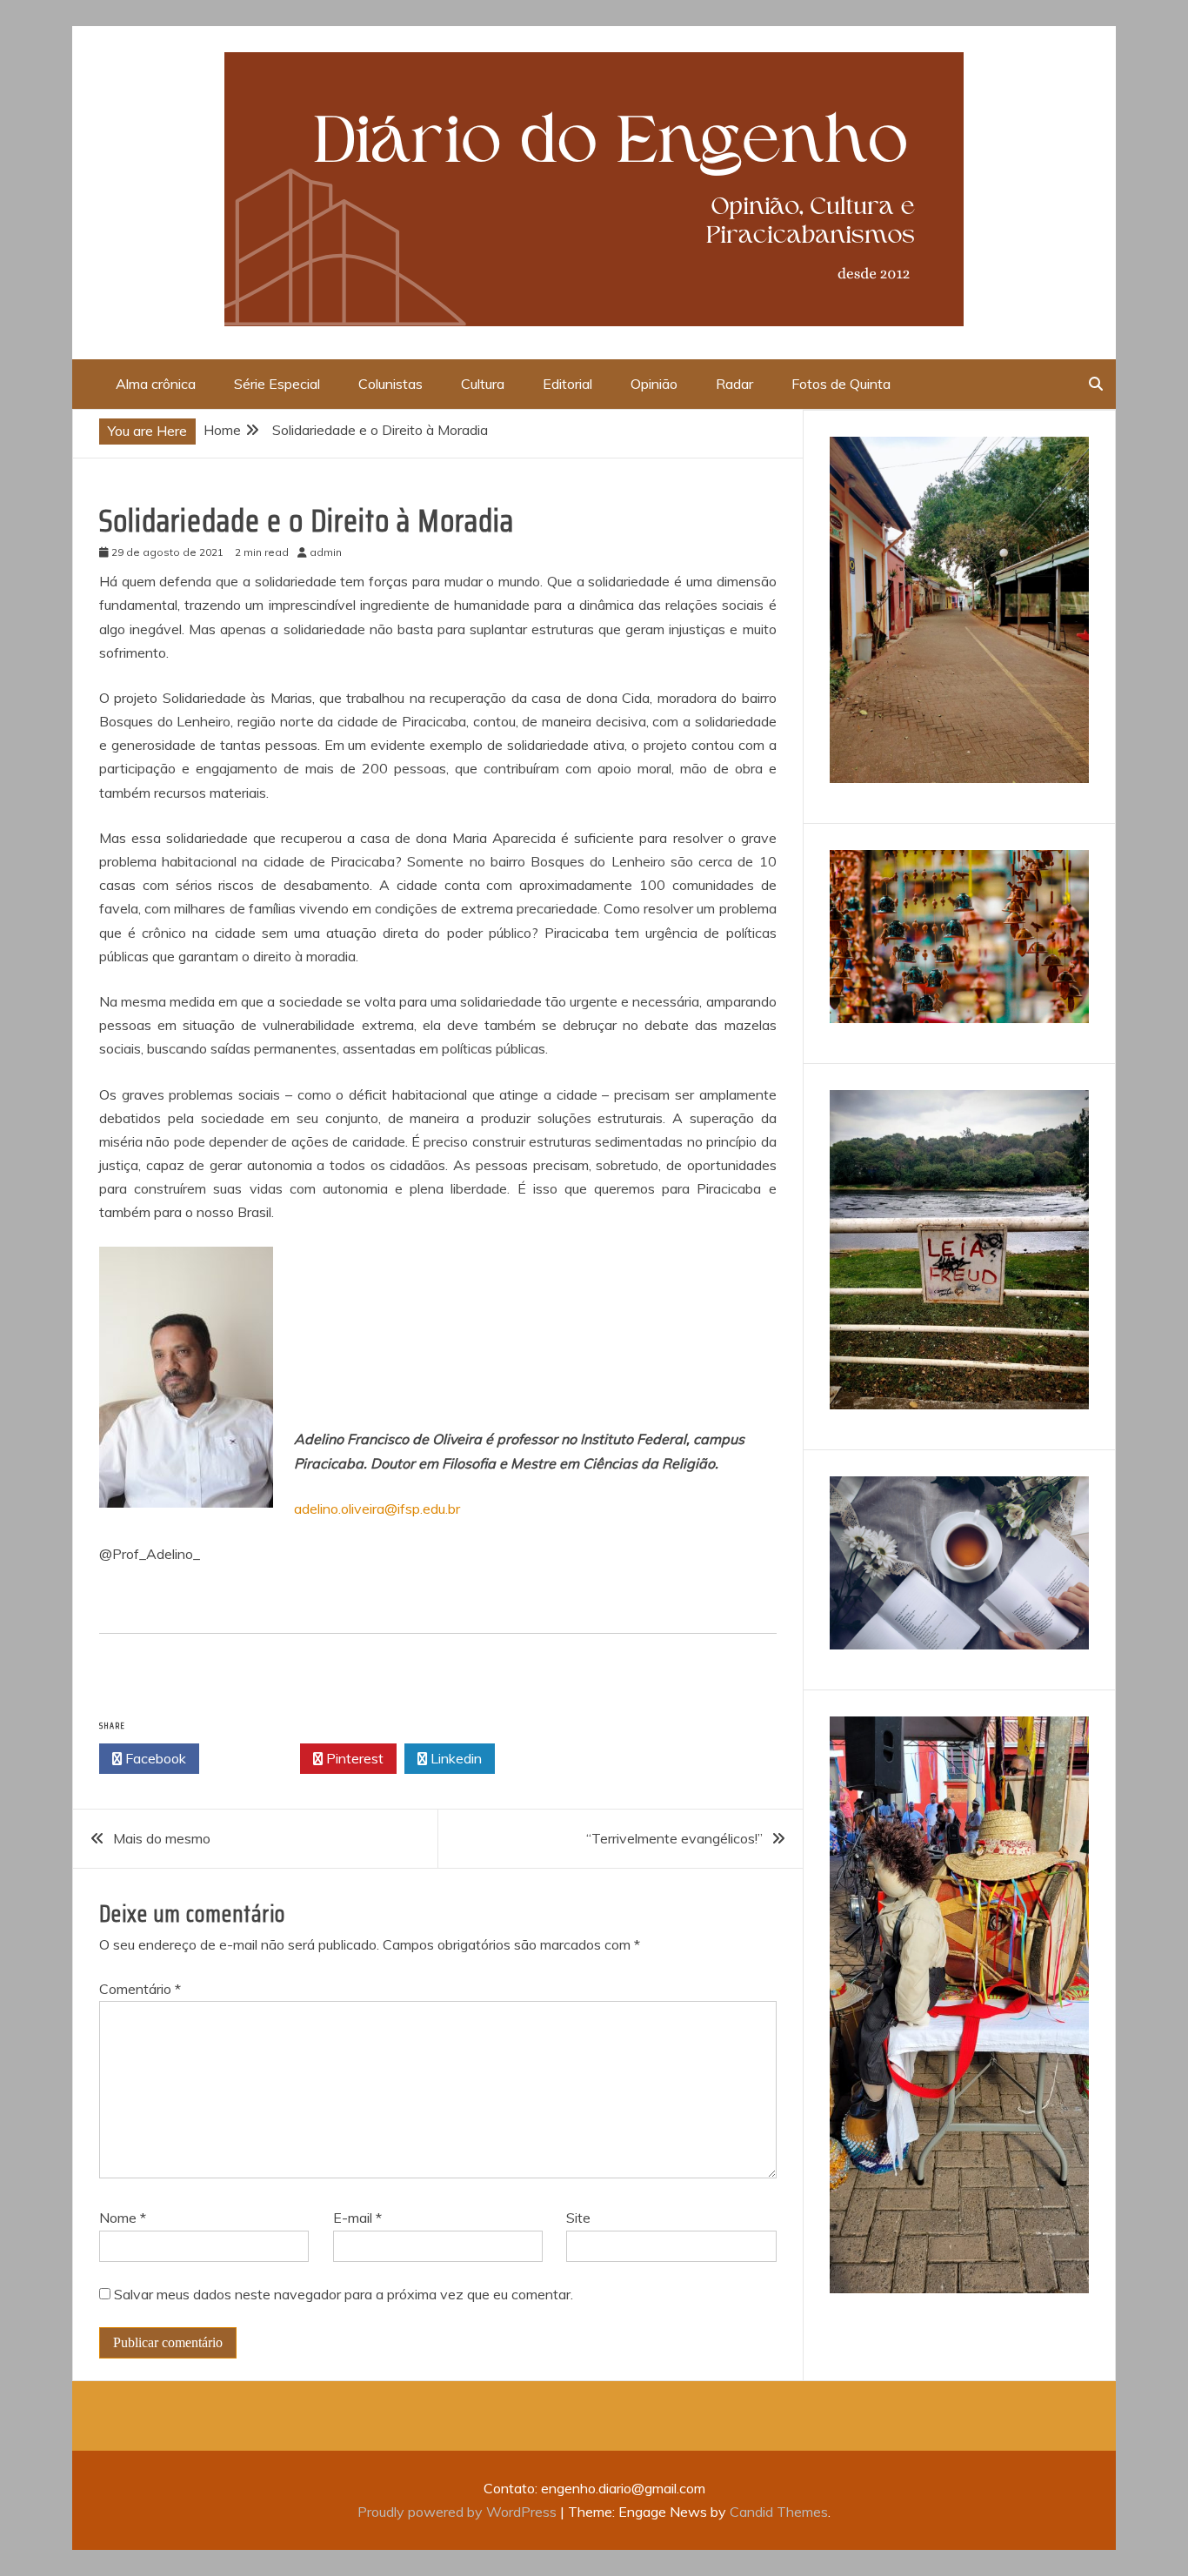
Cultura (483, 384)
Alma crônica (156, 384)
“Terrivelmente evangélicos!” (674, 1838)
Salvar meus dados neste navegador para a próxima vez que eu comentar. (344, 2294)
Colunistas (390, 384)
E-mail (357, 2218)
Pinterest (353, 1758)
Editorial (567, 384)
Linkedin (454, 1758)
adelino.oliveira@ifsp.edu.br (377, 1509)
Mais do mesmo (162, 1838)
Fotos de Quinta (841, 384)
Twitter (254, 1758)
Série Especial (277, 384)
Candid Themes (779, 2512)
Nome (123, 2218)
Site (578, 2218)
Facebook (154, 1758)
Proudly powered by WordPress (459, 2512)
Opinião (654, 384)
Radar (734, 384)
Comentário (140, 1989)
